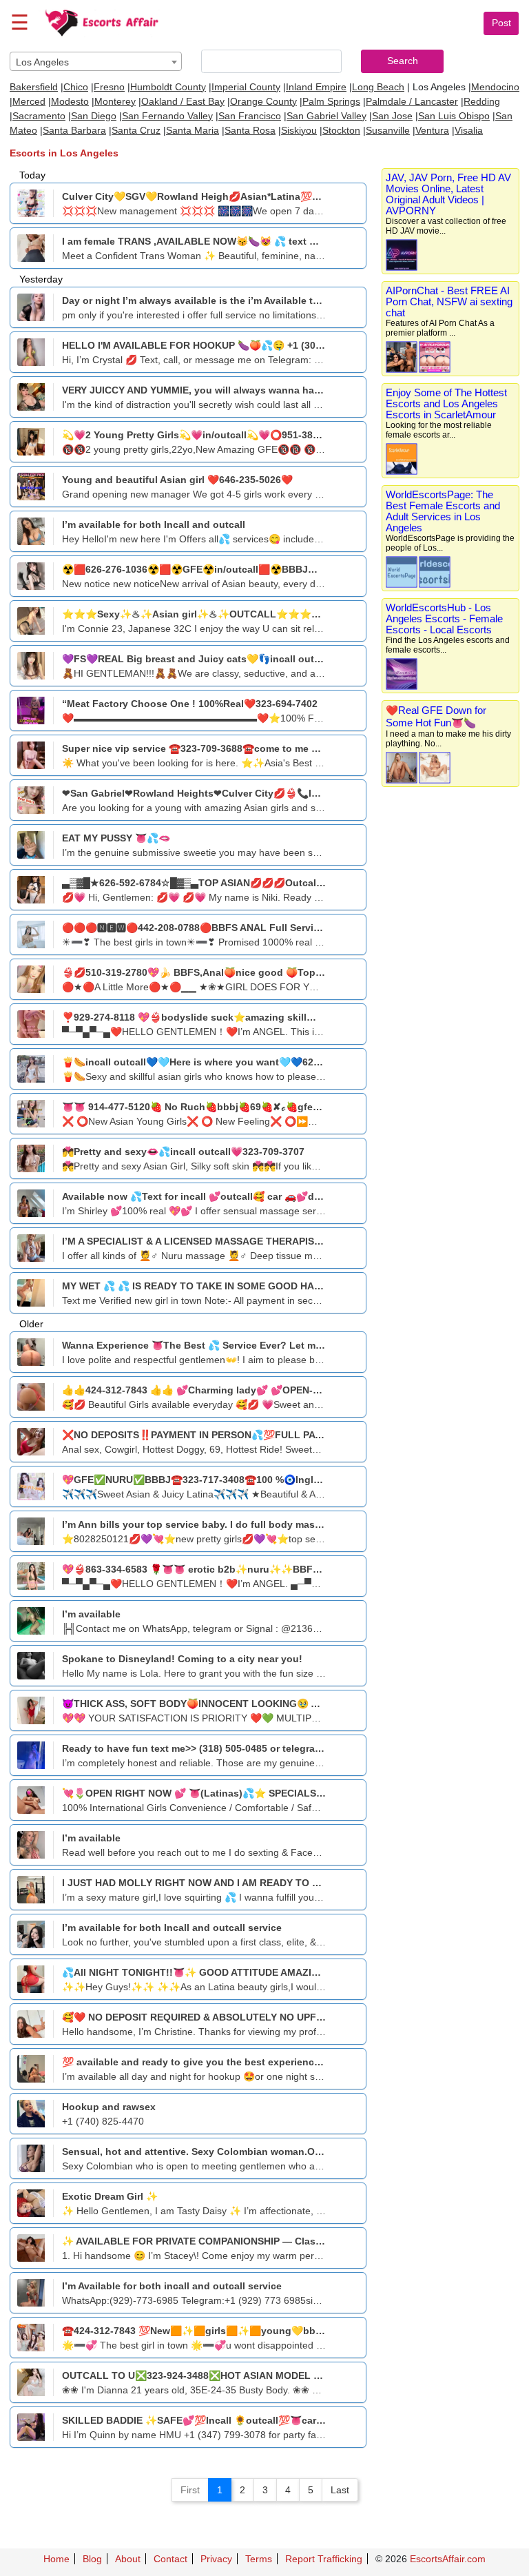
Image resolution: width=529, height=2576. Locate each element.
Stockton (341, 130)
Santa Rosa (250, 130)
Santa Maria (193, 130)
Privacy (216, 2559)
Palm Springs (331, 101)
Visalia (469, 130)
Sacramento (39, 116)
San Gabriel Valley (326, 116)
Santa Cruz (136, 130)
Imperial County (246, 87)
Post (501, 23)
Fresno (109, 87)
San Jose (392, 116)
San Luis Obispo (454, 116)
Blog (92, 2559)
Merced (29, 101)
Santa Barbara (74, 130)
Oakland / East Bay (183, 101)
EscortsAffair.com (448, 2559)
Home (56, 2559)
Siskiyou (299, 130)
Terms (259, 2559)
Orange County (263, 101)
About (128, 2559)
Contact (170, 2559)
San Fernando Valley (167, 116)
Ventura (432, 130)
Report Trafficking (324, 2559)
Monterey (115, 101)
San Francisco (250, 116)
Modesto (70, 101)
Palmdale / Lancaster (412, 101)
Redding (482, 101)
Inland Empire (316, 87)
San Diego (94, 116)
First (190, 2490)
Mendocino (495, 87)
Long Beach (378, 87)
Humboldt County (168, 87)
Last (340, 2490)
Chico (76, 87)
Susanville (388, 130)
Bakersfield (34, 87)
